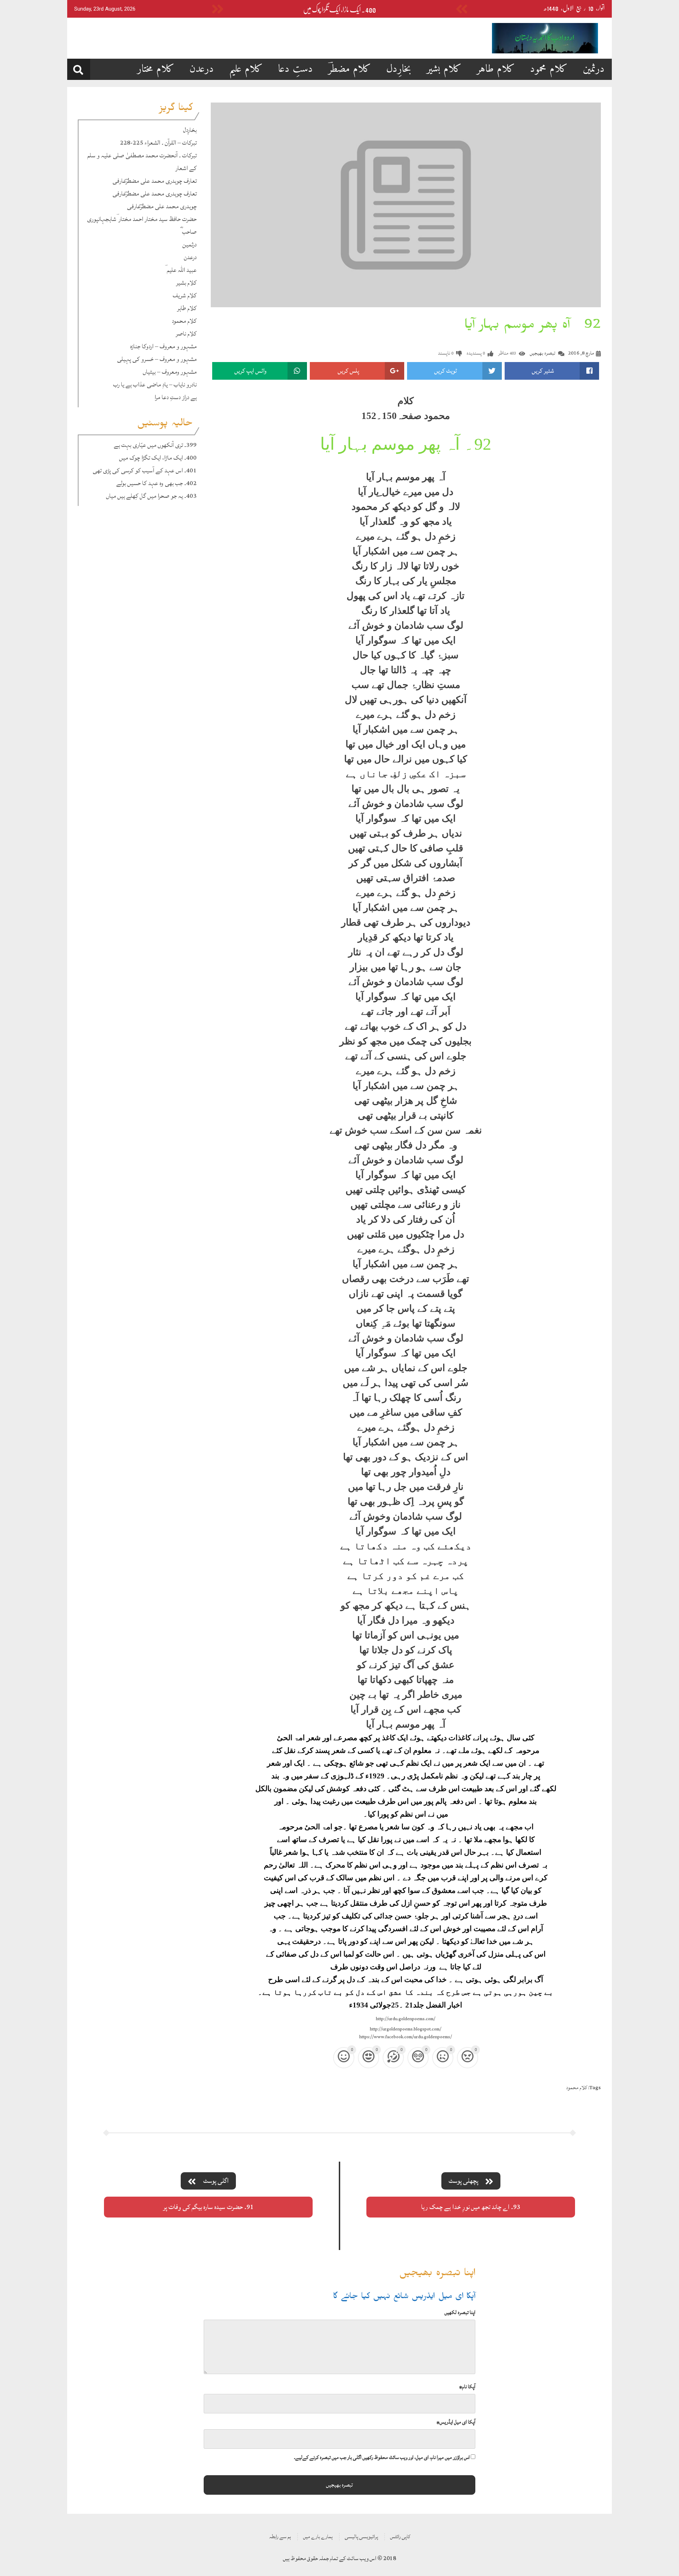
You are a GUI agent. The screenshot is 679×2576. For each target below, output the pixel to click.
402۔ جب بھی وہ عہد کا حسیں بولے (156, 483)
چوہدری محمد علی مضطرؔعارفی (162, 206)
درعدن (202, 69)
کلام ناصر (186, 334)
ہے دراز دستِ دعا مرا (176, 397)
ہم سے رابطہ (280, 2537)
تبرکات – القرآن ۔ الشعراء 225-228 (158, 143)
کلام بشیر (444, 69)
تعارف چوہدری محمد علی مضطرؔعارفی (155, 181)
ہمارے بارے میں (318, 2537)
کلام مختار (156, 69)
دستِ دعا (295, 69)
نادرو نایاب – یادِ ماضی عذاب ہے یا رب (155, 384)
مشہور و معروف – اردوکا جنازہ (163, 346)
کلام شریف (185, 295)
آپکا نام (467, 2387)
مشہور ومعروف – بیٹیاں (170, 372)
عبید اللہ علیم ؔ (181, 270)
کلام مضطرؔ (350, 69)
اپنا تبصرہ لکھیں (460, 2312)
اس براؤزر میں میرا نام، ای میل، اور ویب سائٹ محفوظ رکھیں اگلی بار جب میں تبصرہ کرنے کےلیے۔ (382, 2457)
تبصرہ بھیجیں (542, 353)
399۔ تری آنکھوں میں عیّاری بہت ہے (155, 445)
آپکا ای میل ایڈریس (456, 2422)
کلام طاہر (496, 69)
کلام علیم (246, 69)
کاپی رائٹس (400, 2537)
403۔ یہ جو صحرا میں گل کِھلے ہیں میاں (151, 496)
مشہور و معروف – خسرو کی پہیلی (157, 359)
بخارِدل (399, 69)
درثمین (594, 69)
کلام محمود (549, 69)
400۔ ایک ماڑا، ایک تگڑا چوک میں (339, 10)
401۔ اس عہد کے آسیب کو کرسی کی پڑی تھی (145, 470)
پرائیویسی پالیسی (361, 2537)
